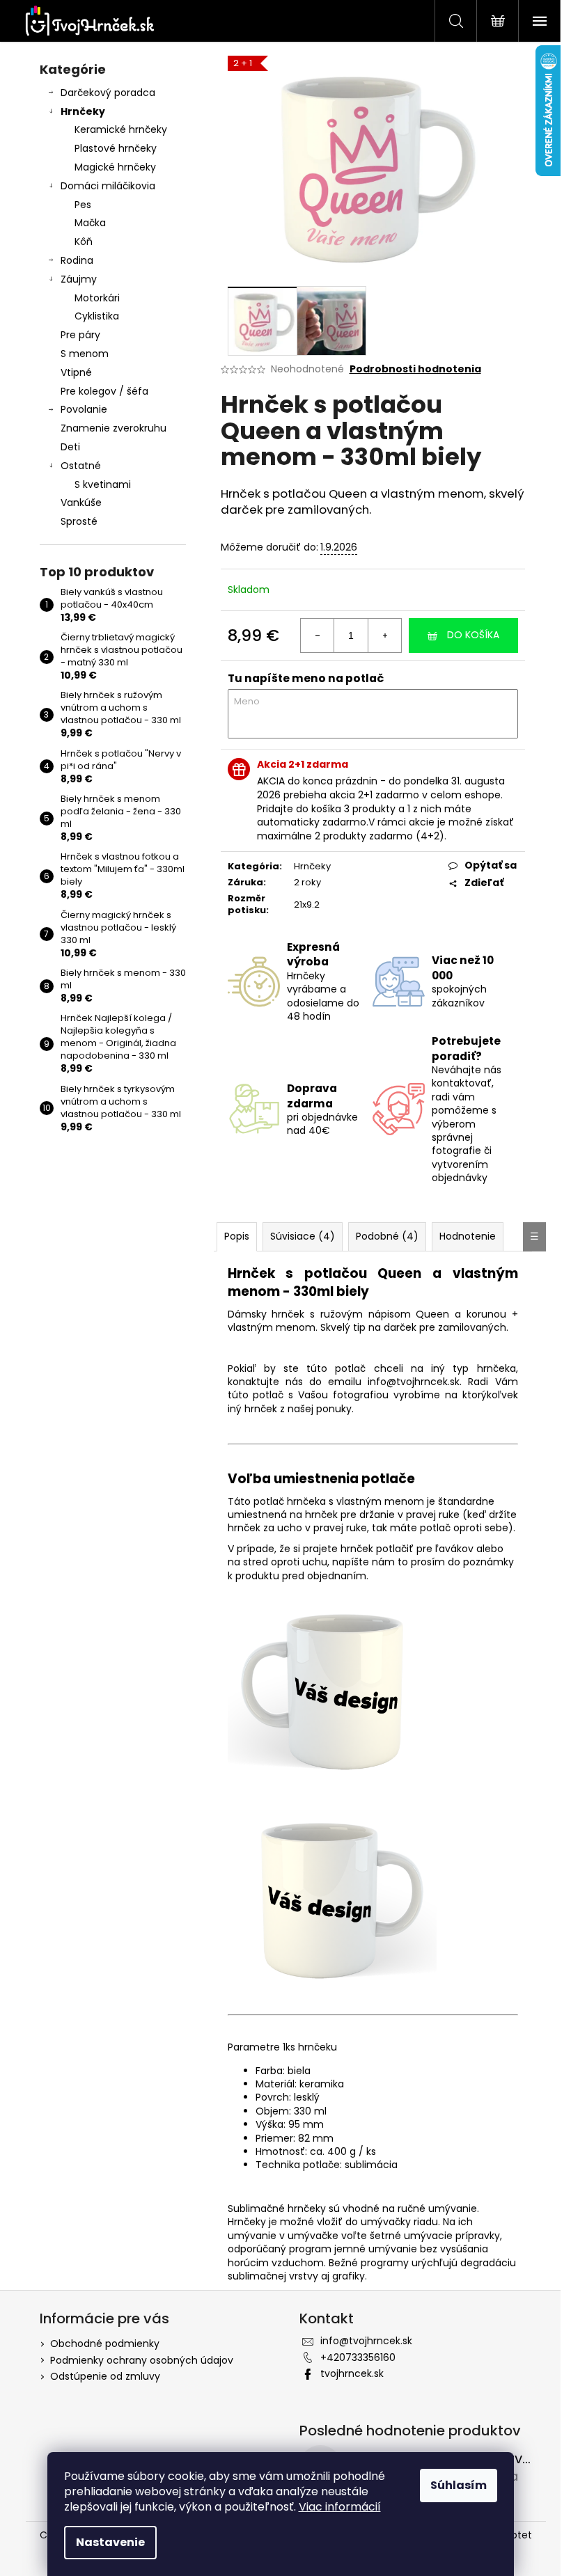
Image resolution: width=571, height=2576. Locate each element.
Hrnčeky (83, 111)
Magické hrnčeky (115, 167)
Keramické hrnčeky (121, 129)
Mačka (90, 223)
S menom (85, 354)
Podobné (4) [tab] (387, 1236)
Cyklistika (97, 316)
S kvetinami (103, 484)
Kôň (84, 242)
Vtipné (76, 372)
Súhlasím (459, 2485)
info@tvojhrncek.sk (366, 2341)
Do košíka (473, 635)
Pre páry (80, 335)
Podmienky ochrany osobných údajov (142, 2360)
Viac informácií (340, 2507)
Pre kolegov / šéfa (104, 391)
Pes (83, 205)
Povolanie (84, 409)
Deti (70, 447)
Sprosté (79, 521)
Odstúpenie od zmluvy (105, 2376)
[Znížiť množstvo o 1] (318, 635)
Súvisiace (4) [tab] (303, 1236)
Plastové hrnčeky (116, 148)
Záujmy (79, 279)
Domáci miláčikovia (108, 186)
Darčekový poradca (108, 93)
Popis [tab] (237, 1236)
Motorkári (97, 298)
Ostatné (81, 466)
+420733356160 (358, 2357)
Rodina (77, 260)
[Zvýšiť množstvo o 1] (384, 635)
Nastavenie (110, 2542)
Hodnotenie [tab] (468, 1236)
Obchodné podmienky (105, 2344)
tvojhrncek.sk (352, 2373)
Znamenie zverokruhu (114, 428)
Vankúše (81, 503)
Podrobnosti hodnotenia (415, 369)
